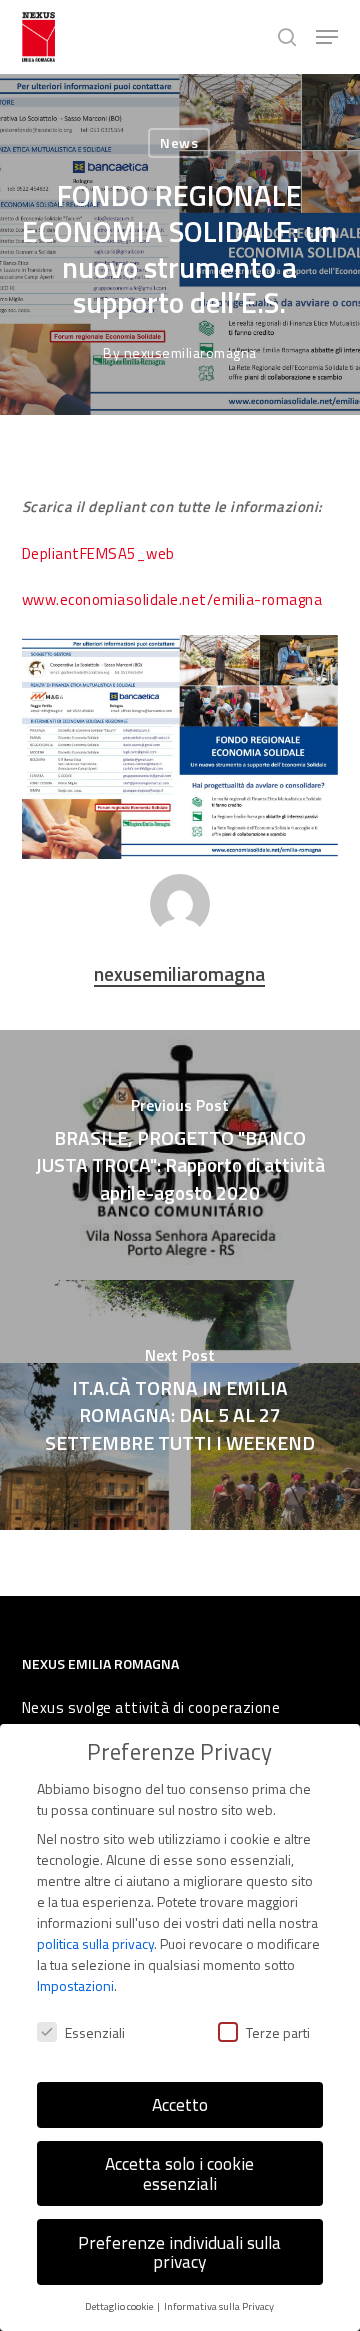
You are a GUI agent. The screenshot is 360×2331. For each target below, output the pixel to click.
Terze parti (278, 2032)
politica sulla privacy (95, 1943)
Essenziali (95, 2032)
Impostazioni (75, 1985)
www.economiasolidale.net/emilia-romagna (172, 599)
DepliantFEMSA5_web (98, 553)
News (179, 142)
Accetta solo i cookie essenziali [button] (179, 2173)
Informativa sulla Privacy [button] (219, 2306)
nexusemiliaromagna (190, 352)
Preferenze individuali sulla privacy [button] (179, 2252)
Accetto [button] (180, 2104)
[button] (327, 37)
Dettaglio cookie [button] (120, 2306)
